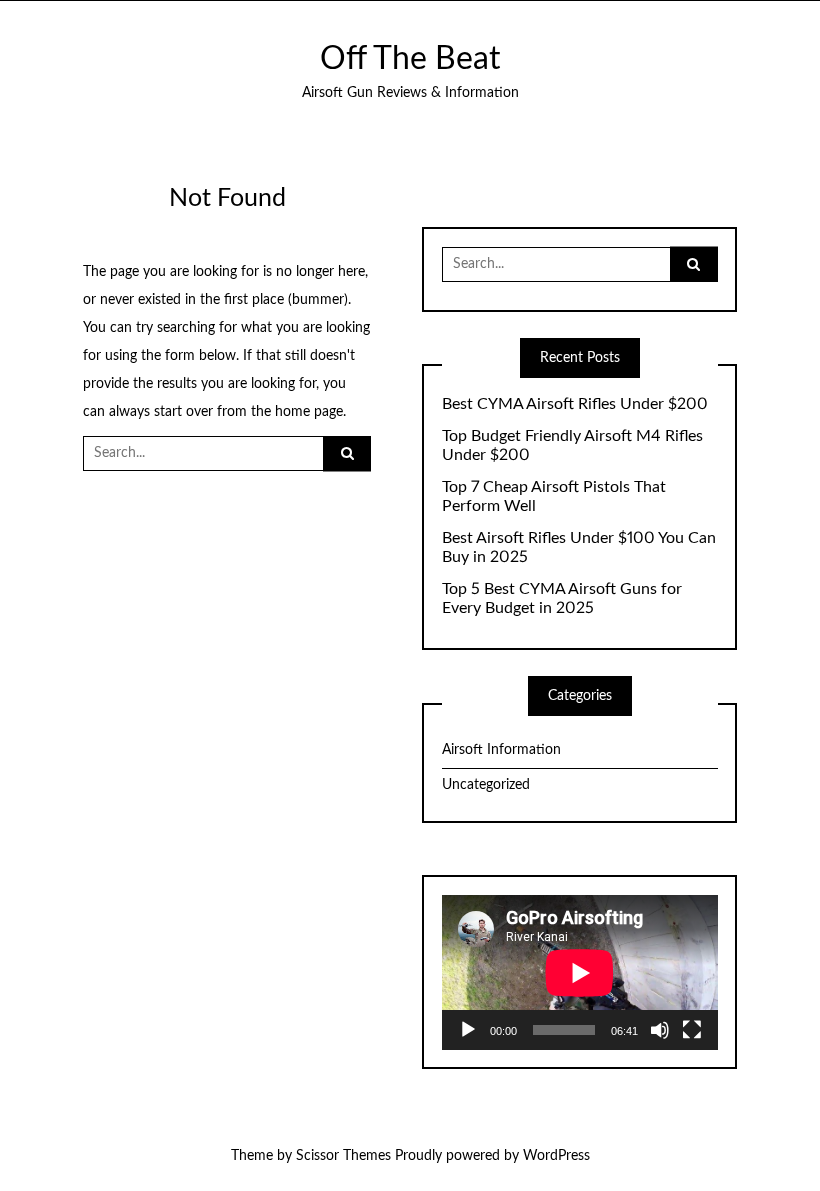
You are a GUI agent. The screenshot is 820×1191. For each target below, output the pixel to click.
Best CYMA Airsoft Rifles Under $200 (575, 404)
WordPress (556, 1156)
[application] (580, 972)
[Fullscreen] (692, 1030)
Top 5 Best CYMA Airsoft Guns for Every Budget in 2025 (562, 598)
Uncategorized (486, 785)
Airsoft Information (501, 750)
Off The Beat (410, 59)
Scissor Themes (343, 1156)
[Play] (468, 1030)
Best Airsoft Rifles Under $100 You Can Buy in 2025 (579, 547)
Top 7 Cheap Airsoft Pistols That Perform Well (554, 496)
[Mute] (660, 1030)
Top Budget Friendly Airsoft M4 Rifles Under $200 (572, 445)
